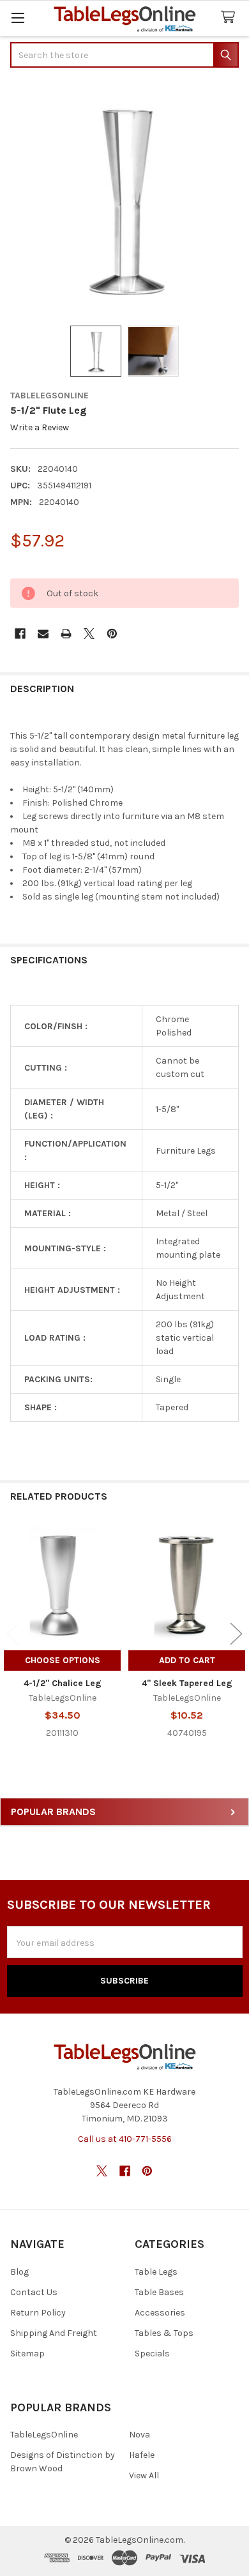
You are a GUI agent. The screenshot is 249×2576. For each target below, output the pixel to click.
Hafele (142, 2455)
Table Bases (159, 2292)
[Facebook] (20, 634)
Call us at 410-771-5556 (125, 2139)
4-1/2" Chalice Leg (63, 1683)
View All (144, 2475)
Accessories (160, 2313)
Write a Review (40, 428)
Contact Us (34, 2292)
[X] (89, 634)
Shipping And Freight (54, 2333)
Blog (19, 2272)
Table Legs (156, 2272)
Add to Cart (187, 1660)
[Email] (43, 634)
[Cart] (230, 18)
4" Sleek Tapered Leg (187, 1683)
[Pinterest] (112, 634)
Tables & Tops (164, 2333)
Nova (140, 2435)
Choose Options (63, 1660)
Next (236, 1633)
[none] (124, 198)
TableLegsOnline (44, 2435)
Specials (152, 2354)
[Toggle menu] (18, 18)
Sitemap (27, 2354)
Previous (13, 1633)
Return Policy (38, 2313)
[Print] (66, 634)
